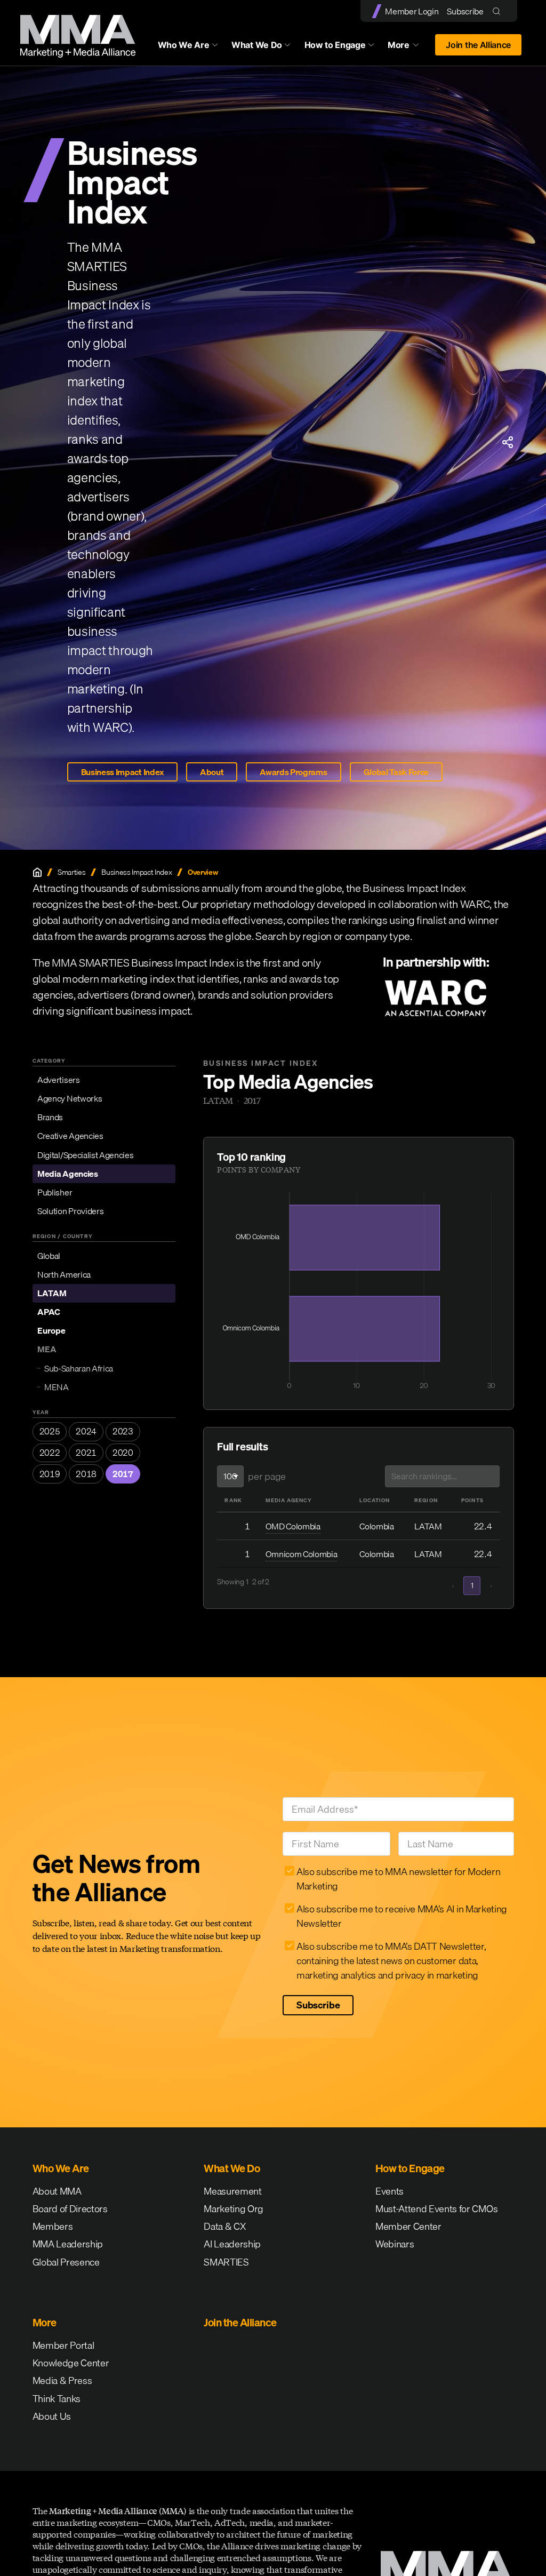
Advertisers (58, 1080)
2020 (123, 1453)
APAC (49, 1312)
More (408, 47)
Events (390, 2191)
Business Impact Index (122, 772)
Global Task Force (396, 772)
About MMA (57, 2191)
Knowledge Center (71, 2363)
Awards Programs (293, 772)
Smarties (71, 872)
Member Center (408, 2226)
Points (472, 1500)
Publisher (55, 1192)
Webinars (395, 2244)
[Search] (499, 11)
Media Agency (289, 1500)
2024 (86, 1431)
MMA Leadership (68, 2244)
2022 (50, 1453)
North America (64, 1274)
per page (267, 1476)
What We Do (257, 45)
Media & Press (62, 2380)
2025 (50, 1431)
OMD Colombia (293, 1526)
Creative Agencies (70, 1136)
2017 (123, 1474)
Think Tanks (57, 2399)
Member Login (412, 11)
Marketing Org (234, 2209)
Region (426, 1500)
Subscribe (465, 11)
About (212, 772)
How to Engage (335, 45)
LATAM (52, 1293)
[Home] (37, 872)
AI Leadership (232, 2244)
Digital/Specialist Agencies (85, 1155)
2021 (86, 1453)
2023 (123, 1431)
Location (375, 1500)
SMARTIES (226, 2262)
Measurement (232, 2191)
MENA (57, 1387)
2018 (86, 1474)
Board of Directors (70, 2209)
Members (53, 2226)
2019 (50, 1474)
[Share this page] (508, 442)
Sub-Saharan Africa (79, 1368)
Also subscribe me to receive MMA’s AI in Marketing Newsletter (402, 1916)
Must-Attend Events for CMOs (436, 2209)
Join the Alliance (478, 45)
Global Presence (66, 2262)
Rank (233, 1500)
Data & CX (225, 2226)
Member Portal (63, 2345)
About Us (52, 2416)
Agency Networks (70, 1098)
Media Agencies (68, 1174)
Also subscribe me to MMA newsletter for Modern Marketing (398, 1879)
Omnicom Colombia (302, 1554)
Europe (51, 1330)
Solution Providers (70, 1211)
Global (49, 1256)
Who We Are (184, 45)
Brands (50, 1117)
